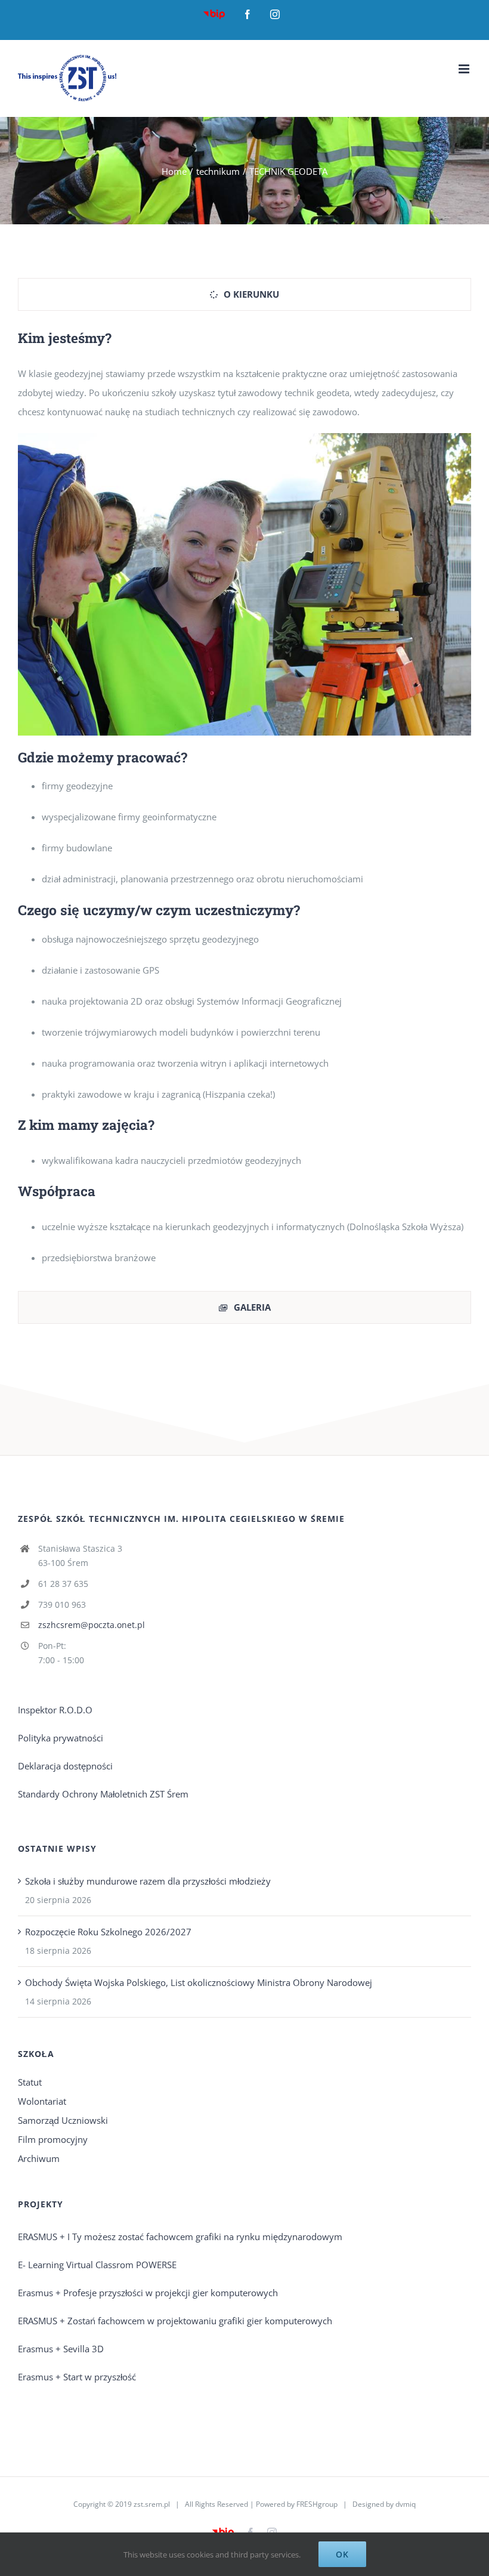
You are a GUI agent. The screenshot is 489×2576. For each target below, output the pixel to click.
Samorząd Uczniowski (63, 2120)
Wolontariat (42, 2101)
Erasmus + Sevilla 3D (61, 2349)
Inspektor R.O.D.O (55, 1710)
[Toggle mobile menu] (465, 69)
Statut (30, 2082)
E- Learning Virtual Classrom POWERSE (97, 2265)
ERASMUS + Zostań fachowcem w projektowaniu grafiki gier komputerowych (175, 2321)
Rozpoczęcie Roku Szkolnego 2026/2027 (108, 1932)
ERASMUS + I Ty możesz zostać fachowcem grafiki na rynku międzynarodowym (180, 2237)
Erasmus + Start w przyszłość (77, 2377)
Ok (342, 2554)
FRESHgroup (317, 2504)
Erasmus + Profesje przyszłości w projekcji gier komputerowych (148, 2293)
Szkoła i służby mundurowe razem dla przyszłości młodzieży (148, 1881)
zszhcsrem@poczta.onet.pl (92, 1625)
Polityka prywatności (61, 1738)
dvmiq (406, 2504)
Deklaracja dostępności (65, 1766)
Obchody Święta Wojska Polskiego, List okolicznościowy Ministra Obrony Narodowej (199, 1982)
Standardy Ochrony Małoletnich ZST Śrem (103, 1794)
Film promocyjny (53, 2139)
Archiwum (39, 2158)
